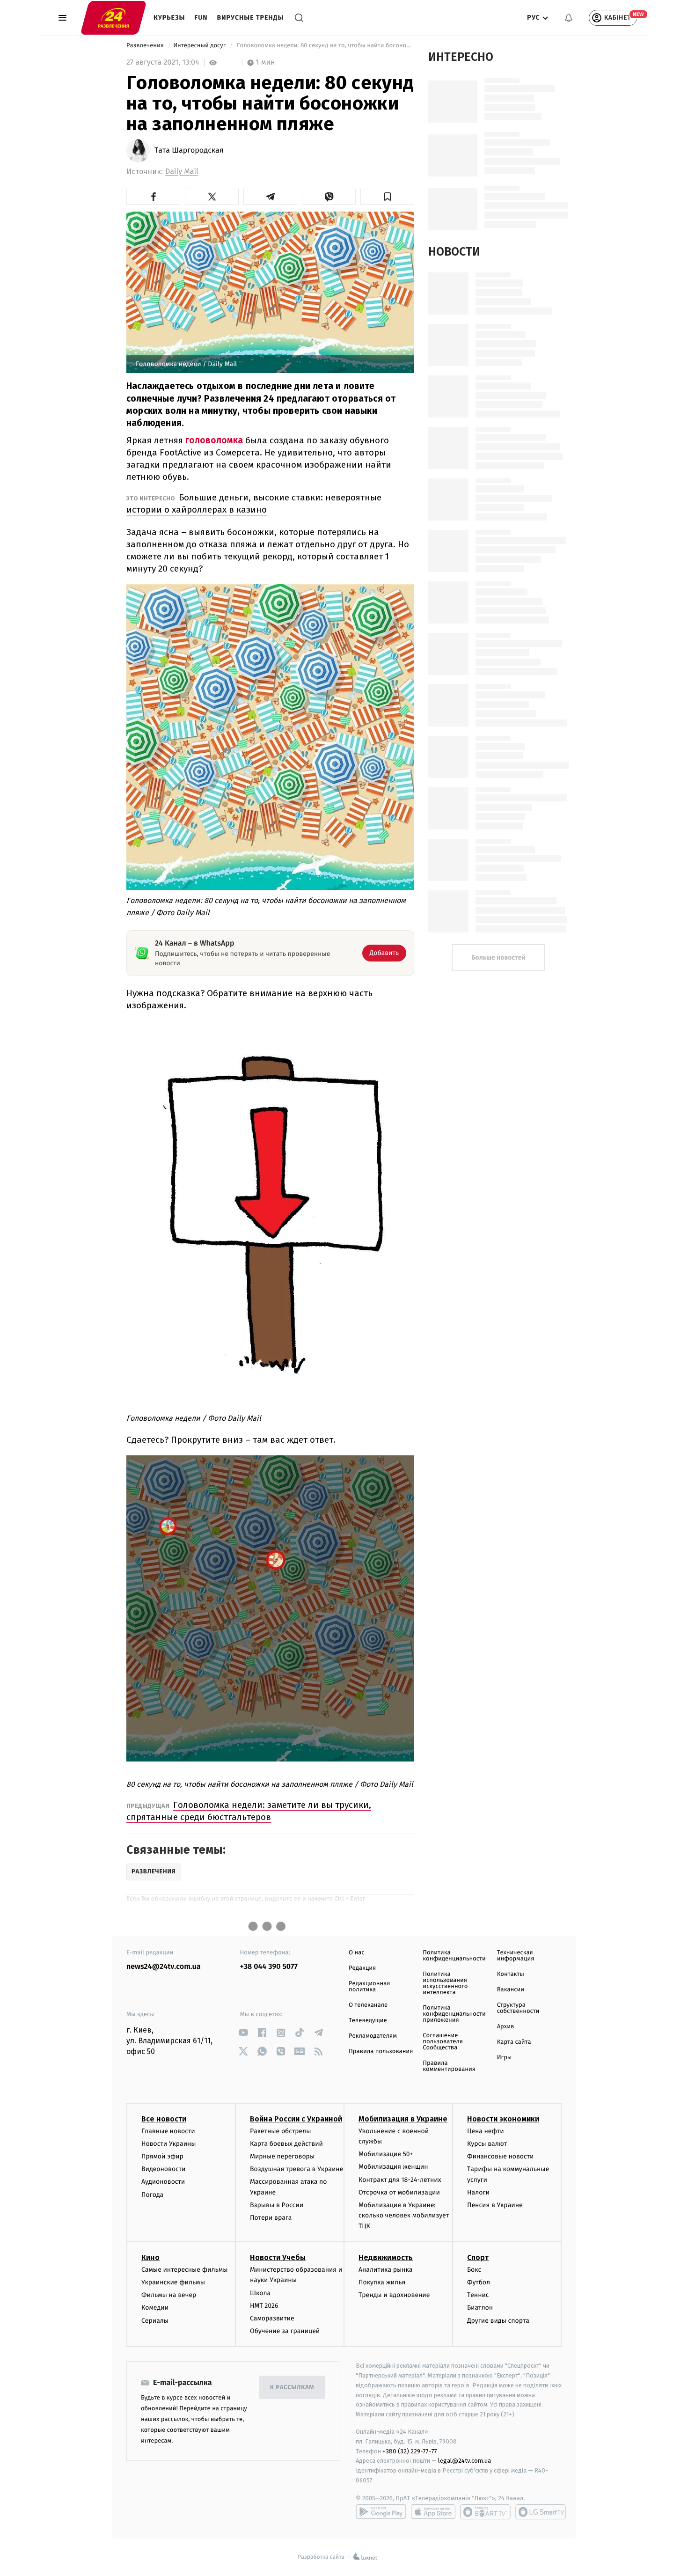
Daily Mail (182, 172)
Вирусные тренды (251, 18)
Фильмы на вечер (169, 2295)
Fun (201, 18)
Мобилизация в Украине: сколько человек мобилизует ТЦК (404, 2216)
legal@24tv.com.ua (465, 2461)
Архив (506, 2027)
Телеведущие (368, 2021)
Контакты (511, 1974)
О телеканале (368, 2005)
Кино (150, 2257)
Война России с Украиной (296, 2119)
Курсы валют (487, 2144)
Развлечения (146, 46)
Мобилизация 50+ (386, 2154)
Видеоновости (164, 2169)
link (244, 2033)
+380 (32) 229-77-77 (410, 2451)
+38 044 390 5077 (269, 1967)
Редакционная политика (369, 1987)
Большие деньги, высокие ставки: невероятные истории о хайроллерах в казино (254, 503)
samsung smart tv (541, 2512)
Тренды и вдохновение (394, 2295)
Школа (260, 2293)
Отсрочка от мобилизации (399, 2192)
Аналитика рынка (386, 2270)
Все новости (164, 2119)
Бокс (474, 2270)
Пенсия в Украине (495, 2205)
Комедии (155, 2308)
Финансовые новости (500, 2156)
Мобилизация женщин (393, 2167)
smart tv (485, 2512)
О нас (356, 1953)
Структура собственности (518, 2008)
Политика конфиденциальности (454, 1956)
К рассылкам (292, 2388)
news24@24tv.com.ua (164, 1967)
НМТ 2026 (264, 2306)
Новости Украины (169, 2144)
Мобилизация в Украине (403, 2119)
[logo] (113, 17)
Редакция (362, 1968)
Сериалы (155, 2321)
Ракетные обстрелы (280, 2131)
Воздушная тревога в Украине (296, 2169)
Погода (152, 2195)
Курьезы (169, 18)
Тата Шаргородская (189, 151)
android (381, 2512)
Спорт (478, 2257)
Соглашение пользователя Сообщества (443, 2042)
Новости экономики (503, 2119)
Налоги (478, 2192)
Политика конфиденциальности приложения (454, 2014)
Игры (505, 2058)
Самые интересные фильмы (184, 2270)
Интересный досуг (200, 46)
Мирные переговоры (282, 2156)
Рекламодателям (373, 2036)
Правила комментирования (449, 2066)
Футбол (479, 2282)
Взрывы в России (277, 2205)
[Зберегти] (387, 197)
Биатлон (480, 2308)
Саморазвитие (272, 2318)
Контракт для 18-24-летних (400, 2180)
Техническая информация (516, 1956)
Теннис (478, 2295)
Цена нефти (486, 2131)
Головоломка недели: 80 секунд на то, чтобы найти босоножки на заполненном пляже (325, 46)
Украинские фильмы (173, 2282)
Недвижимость (386, 2257)
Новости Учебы (278, 2257)
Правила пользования (381, 2051)
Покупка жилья (382, 2282)
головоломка (214, 440)
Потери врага (271, 2218)
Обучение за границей (285, 2331)
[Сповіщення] (569, 18)
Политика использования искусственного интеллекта (445, 1983)
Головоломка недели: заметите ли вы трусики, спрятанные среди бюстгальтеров (249, 1811)
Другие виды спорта (498, 2321)
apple (433, 2512)
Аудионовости (163, 2182)
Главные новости (168, 2131)
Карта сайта (514, 2042)
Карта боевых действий (286, 2144)
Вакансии (511, 1990)
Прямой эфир (162, 2156)
